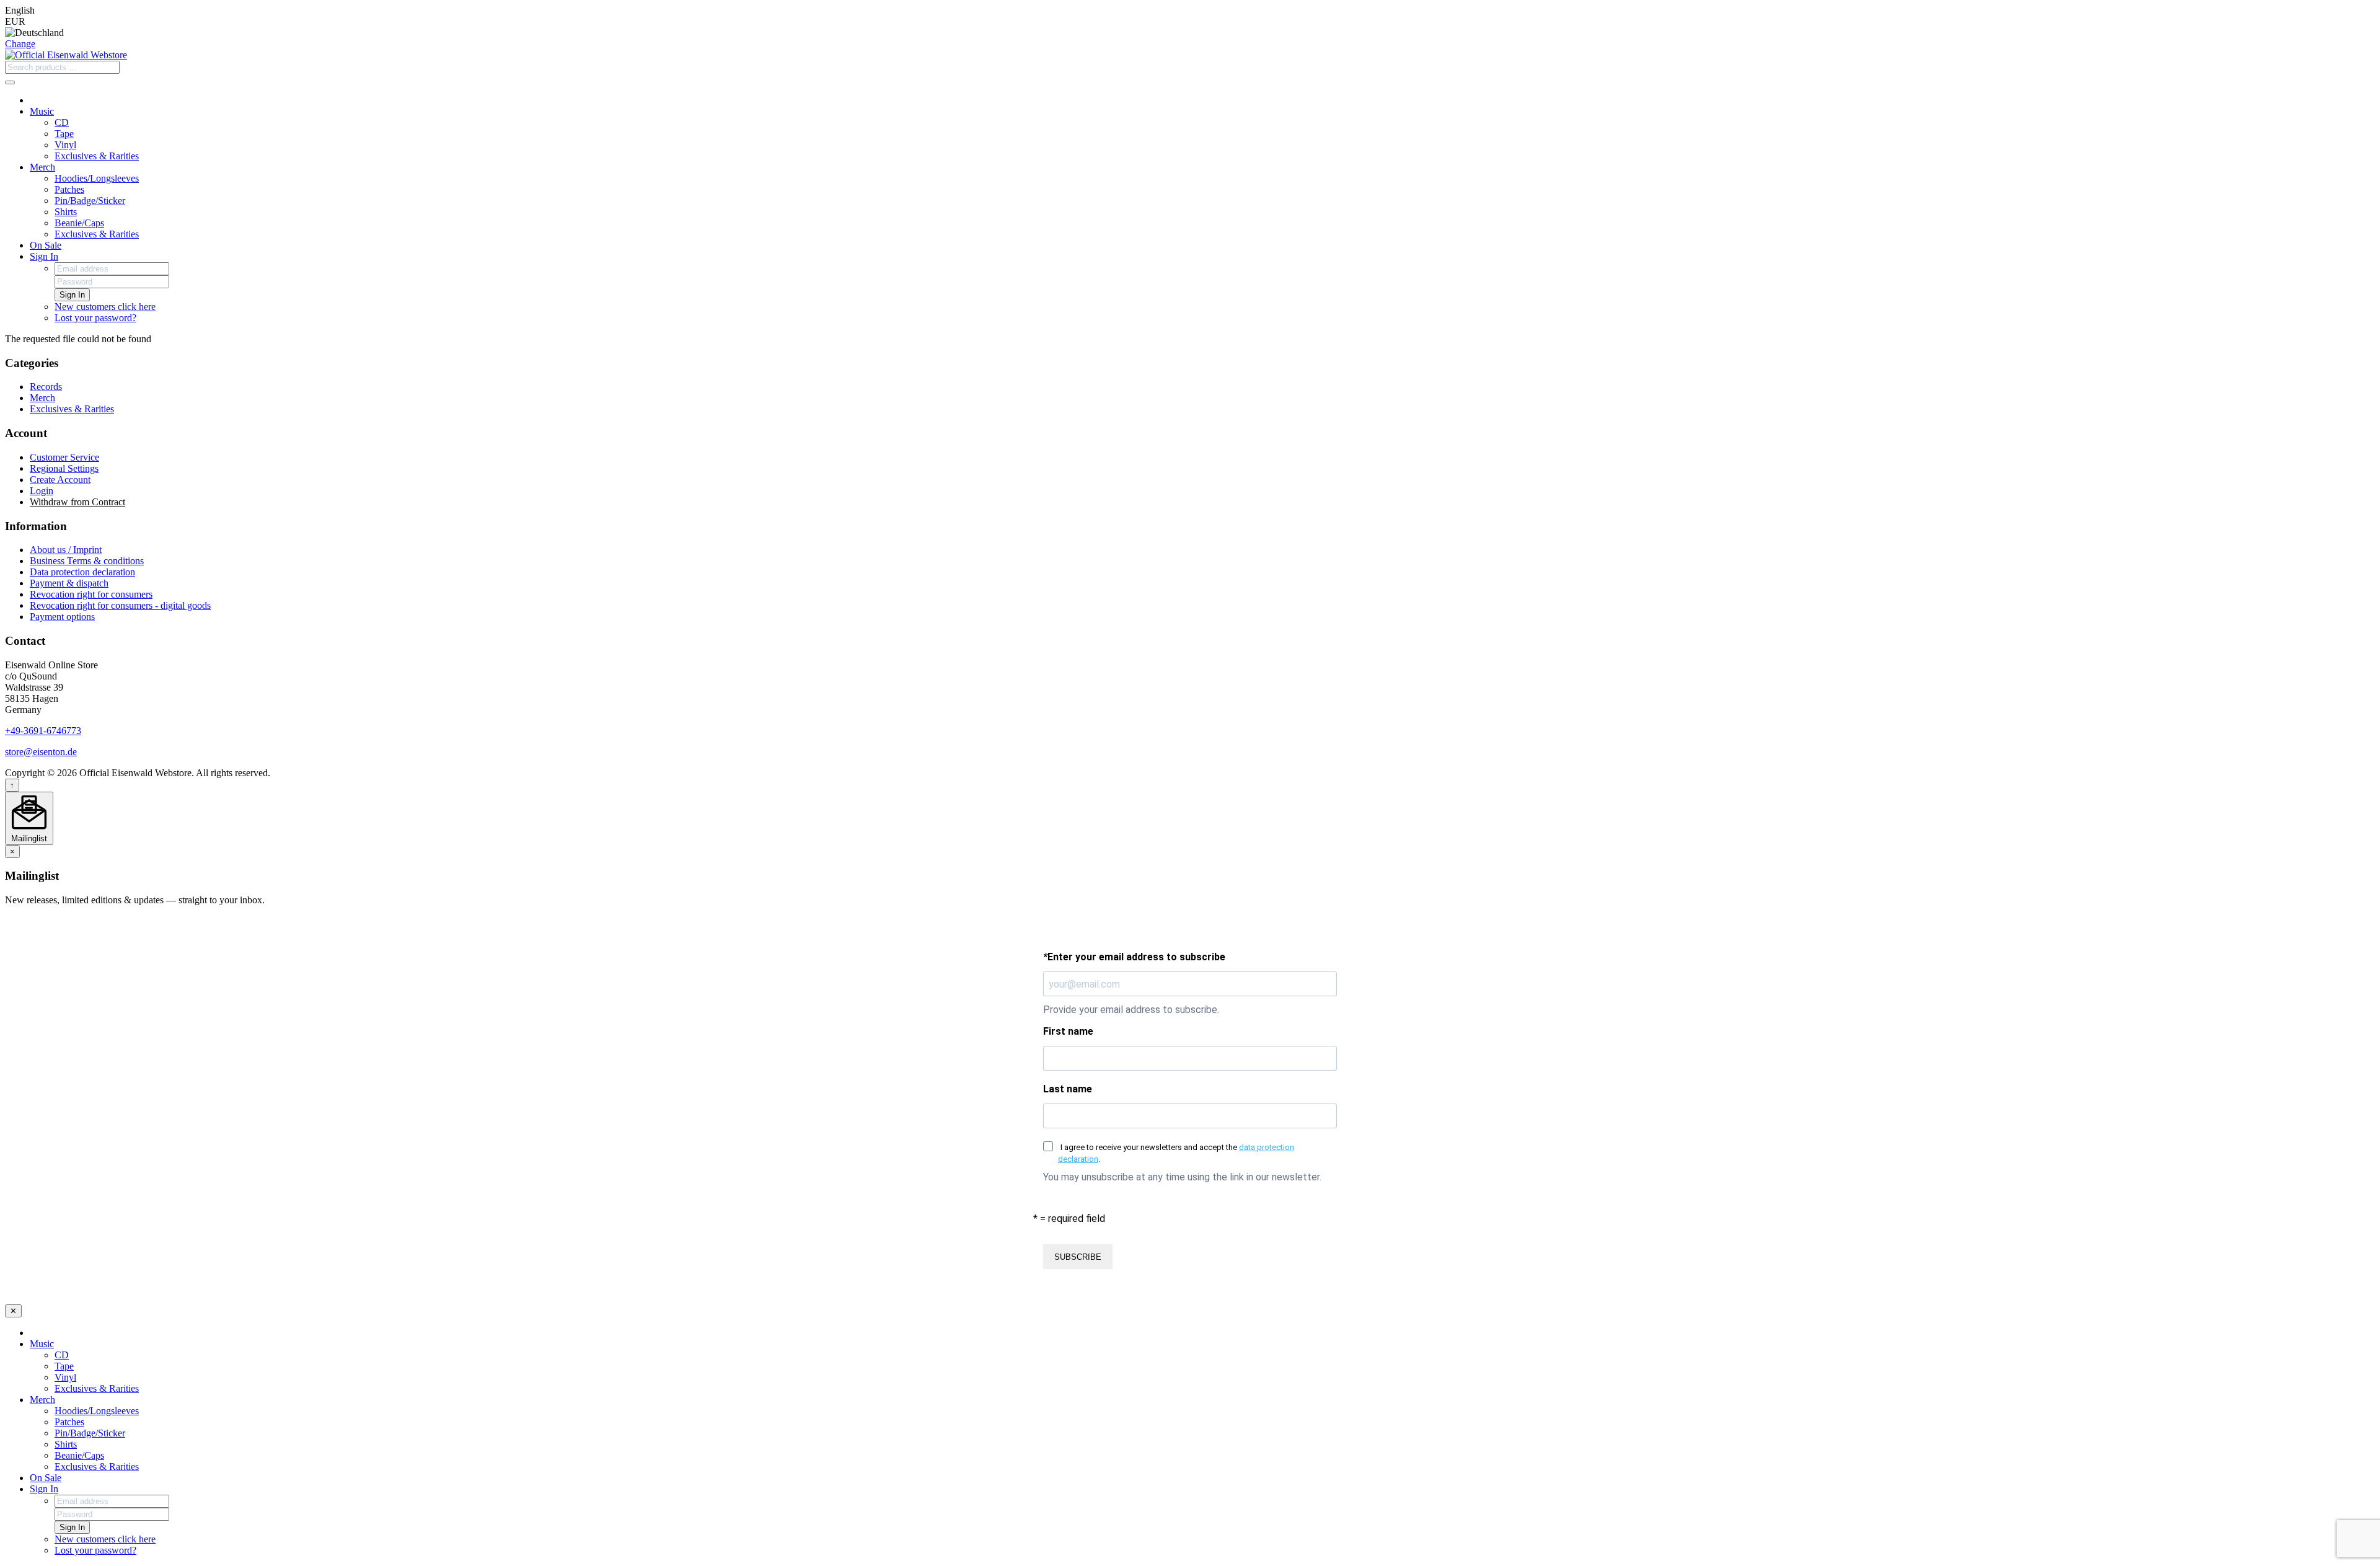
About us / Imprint (66, 550)
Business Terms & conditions (87, 561)
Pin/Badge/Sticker (90, 201)
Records (46, 387)
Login (42, 491)
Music (42, 111)
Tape (64, 134)
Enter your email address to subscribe (1134, 957)
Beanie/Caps (79, 223)
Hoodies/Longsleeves (97, 178)
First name (1068, 1031)
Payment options (62, 617)
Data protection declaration (82, 572)
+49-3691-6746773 (43, 731)
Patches (69, 189)
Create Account (60, 480)
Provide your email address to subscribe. (1131, 1010)
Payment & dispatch (69, 583)
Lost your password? (95, 318)
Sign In (44, 256)
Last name (1068, 1089)
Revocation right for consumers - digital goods (120, 605)
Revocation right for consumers (91, 594)
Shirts (66, 212)
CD (62, 122)
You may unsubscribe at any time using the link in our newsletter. (1182, 1177)
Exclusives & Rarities (97, 156)
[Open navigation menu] (10, 82)
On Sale (46, 245)
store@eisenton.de (41, 752)
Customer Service (64, 457)
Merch (42, 167)
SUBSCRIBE (1078, 1257)
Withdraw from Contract (77, 502)
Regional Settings (64, 468)
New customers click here (105, 307)
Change (20, 44)
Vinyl (65, 145)
